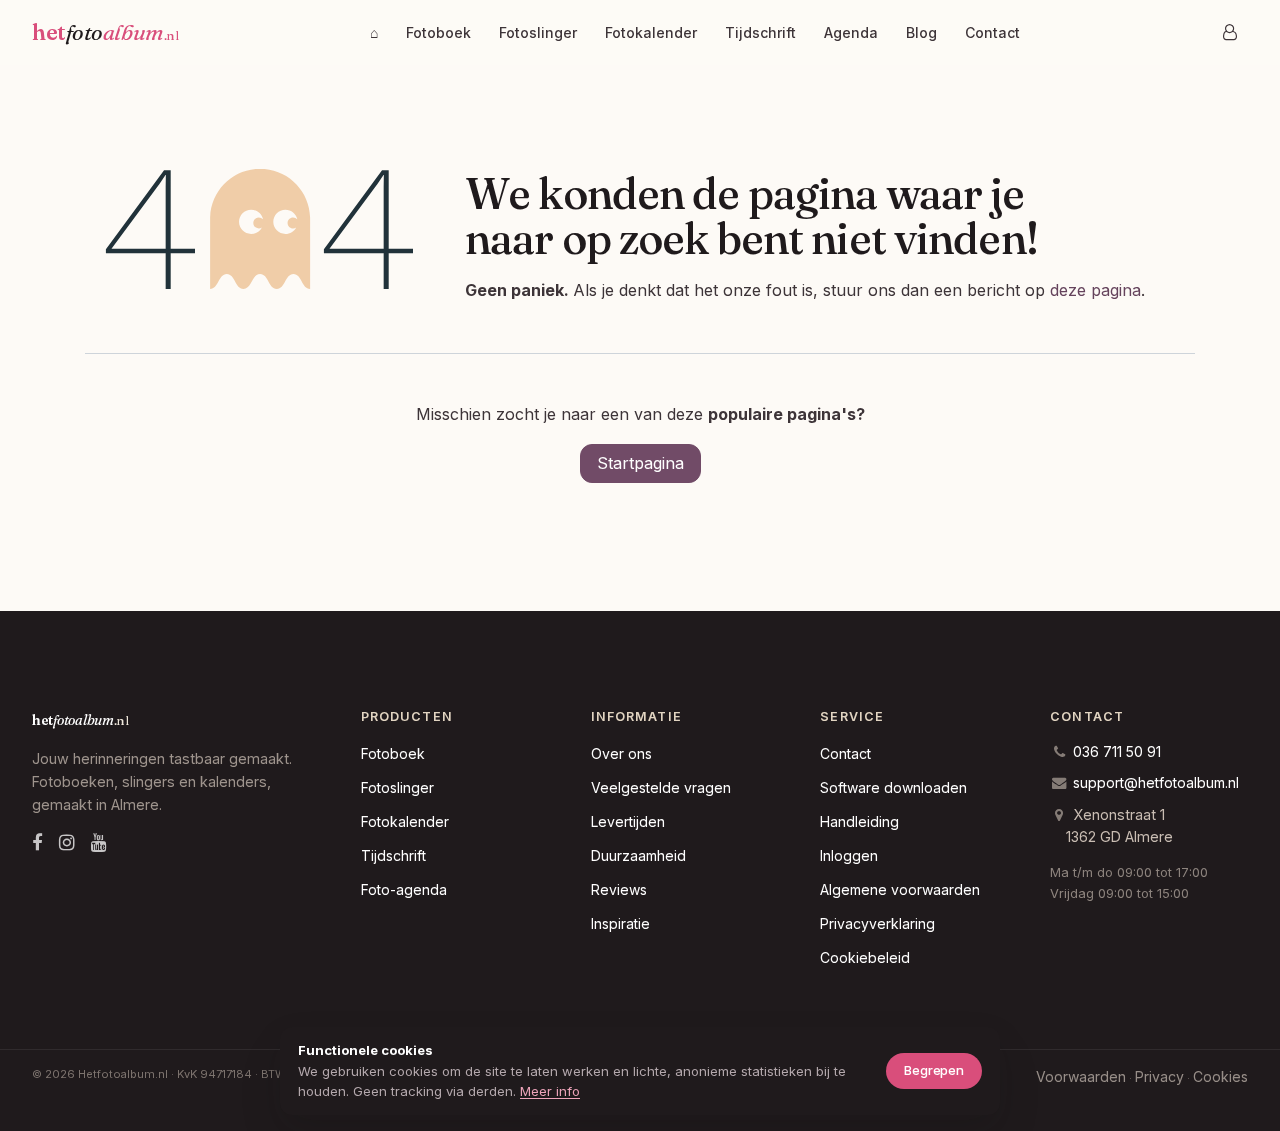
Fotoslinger (538, 32)
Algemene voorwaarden (900, 889)
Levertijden (628, 821)
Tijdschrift (760, 32)
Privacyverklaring (877, 923)
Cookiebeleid (865, 957)
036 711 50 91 (1117, 751)
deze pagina (1095, 290)
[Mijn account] (1230, 32)
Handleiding (859, 821)
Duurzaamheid (638, 855)
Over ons (621, 753)
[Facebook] (37, 842)
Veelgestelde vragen (661, 787)
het (105, 32)
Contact (992, 32)
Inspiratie (620, 923)
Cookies (1220, 1076)
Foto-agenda (404, 889)
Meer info (550, 1091)
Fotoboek (438, 32)
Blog (921, 32)
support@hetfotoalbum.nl (1156, 782)
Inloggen (849, 855)
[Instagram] (67, 842)
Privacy (1159, 1076)
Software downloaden (893, 787)
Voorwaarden (1081, 1076)
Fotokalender (651, 32)
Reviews (619, 889)
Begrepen (934, 1070)
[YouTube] (99, 842)
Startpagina (640, 463)
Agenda (851, 32)
